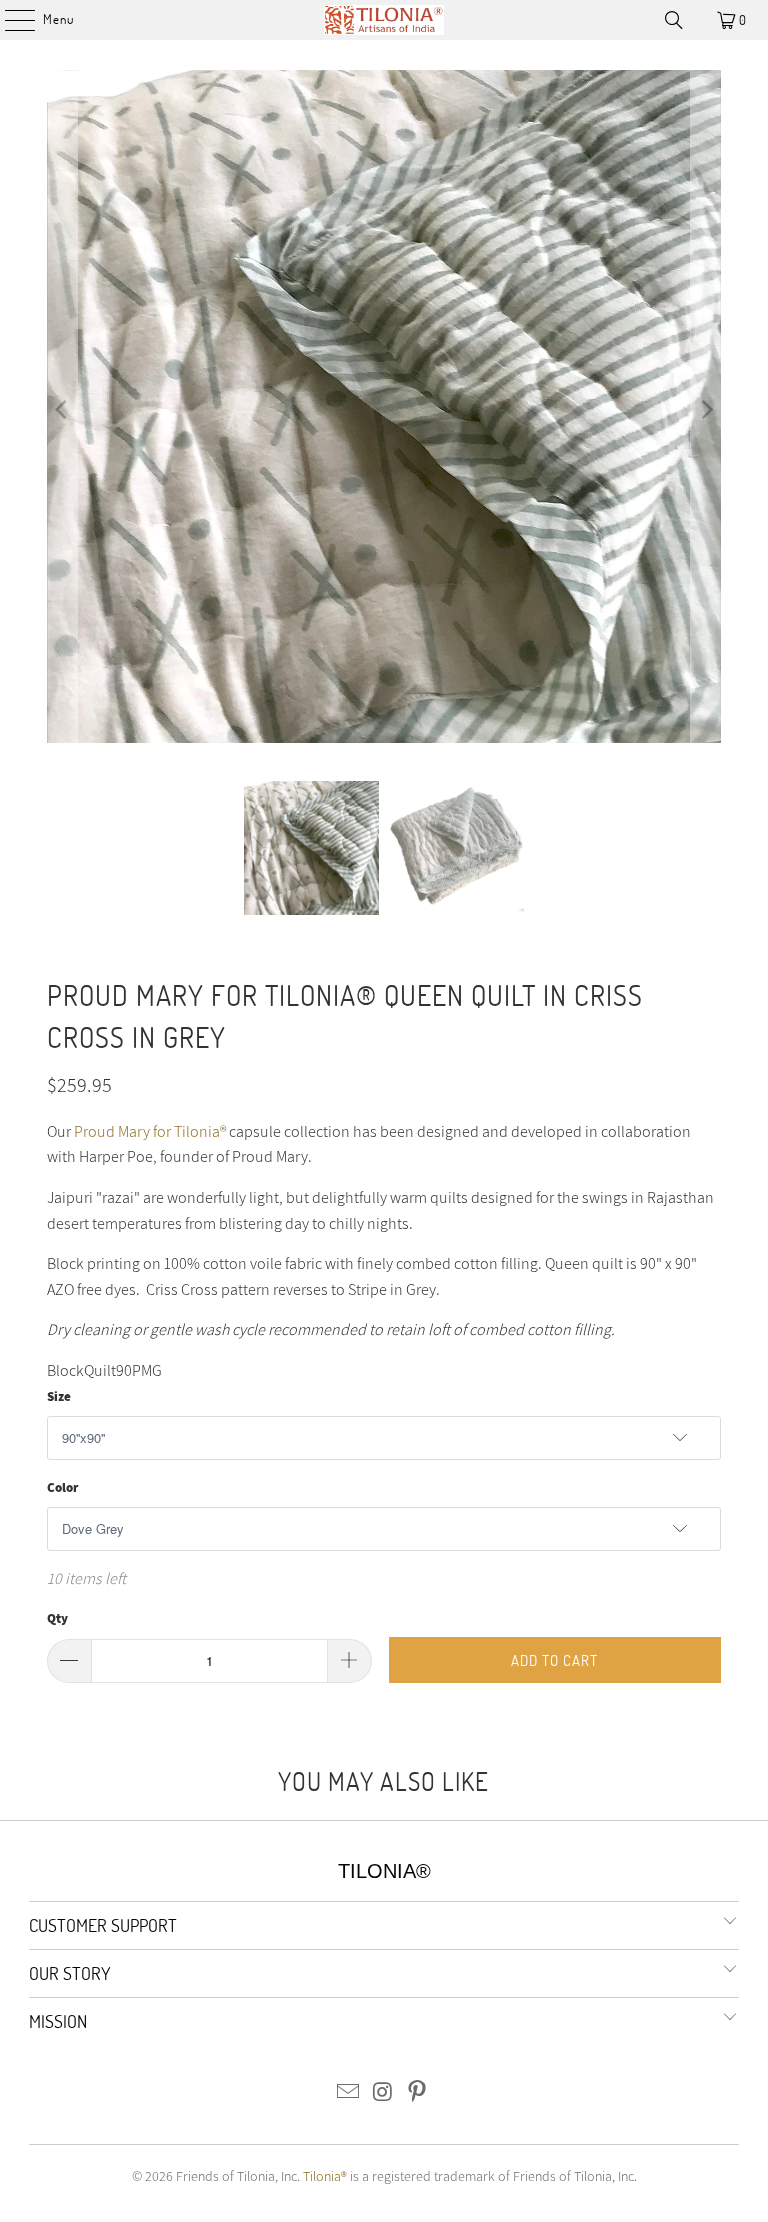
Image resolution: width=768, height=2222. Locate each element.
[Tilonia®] (384, 20)
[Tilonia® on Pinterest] (418, 2093)
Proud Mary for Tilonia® (150, 1131)
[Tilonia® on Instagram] (383, 2093)
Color (62, 1487)
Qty (57, 1618)
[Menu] (9, 20)
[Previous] (62, 410)
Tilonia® (325, 2176)
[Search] (674, 20)
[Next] (706, 410)
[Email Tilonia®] (348, 2093)
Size (59, 1396)
